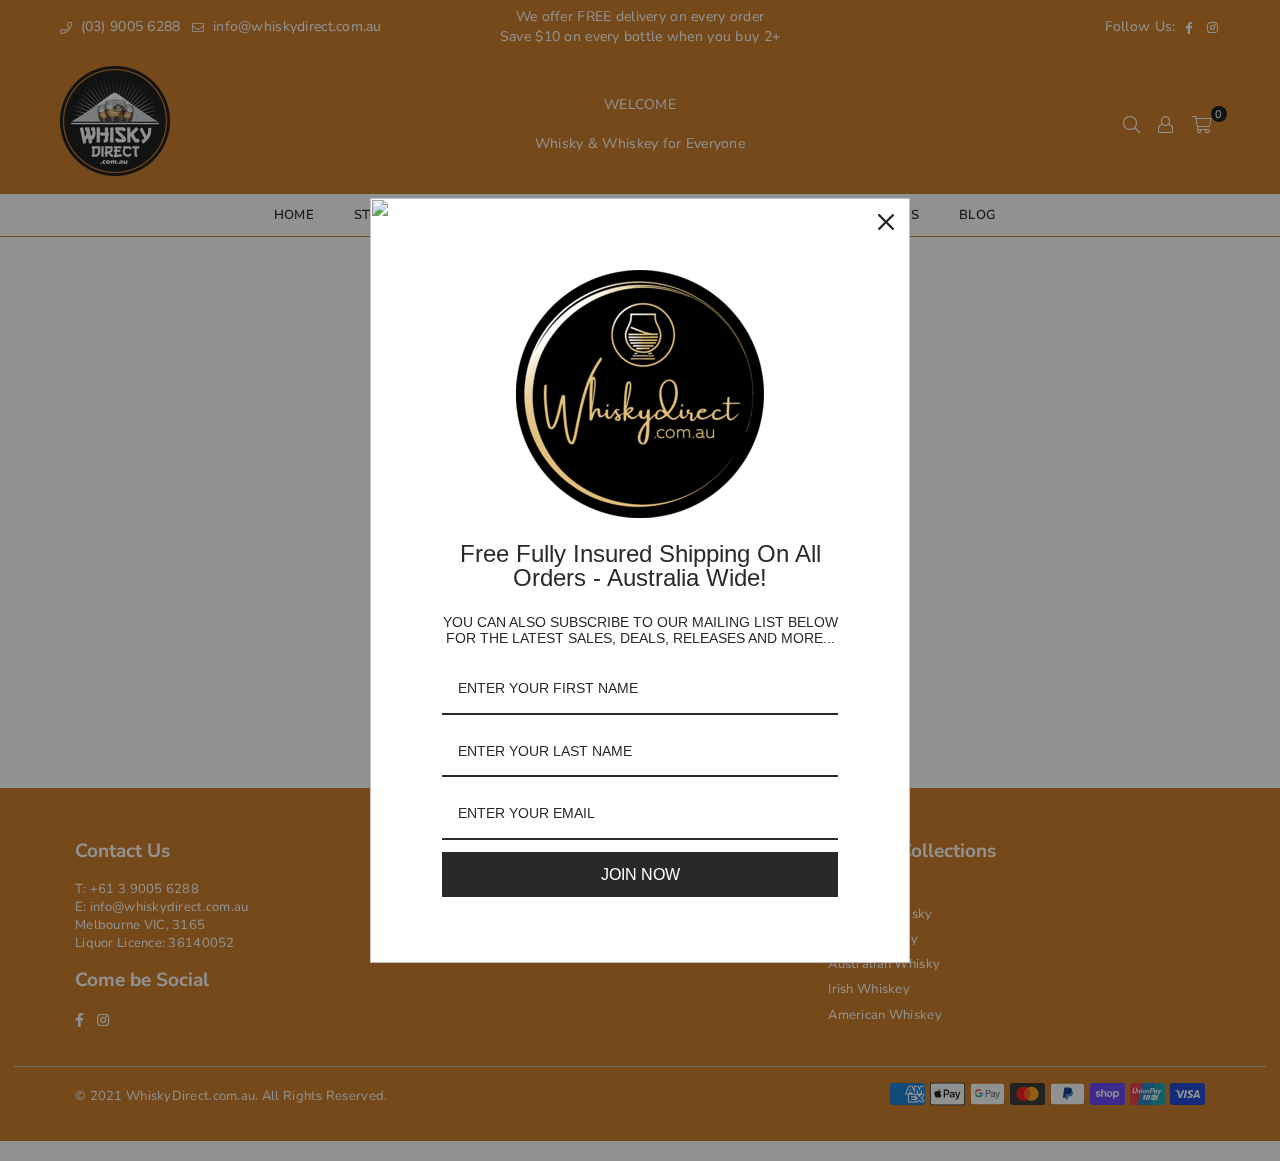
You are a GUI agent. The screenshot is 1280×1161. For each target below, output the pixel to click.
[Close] (886, 222)
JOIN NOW (640, 874)
